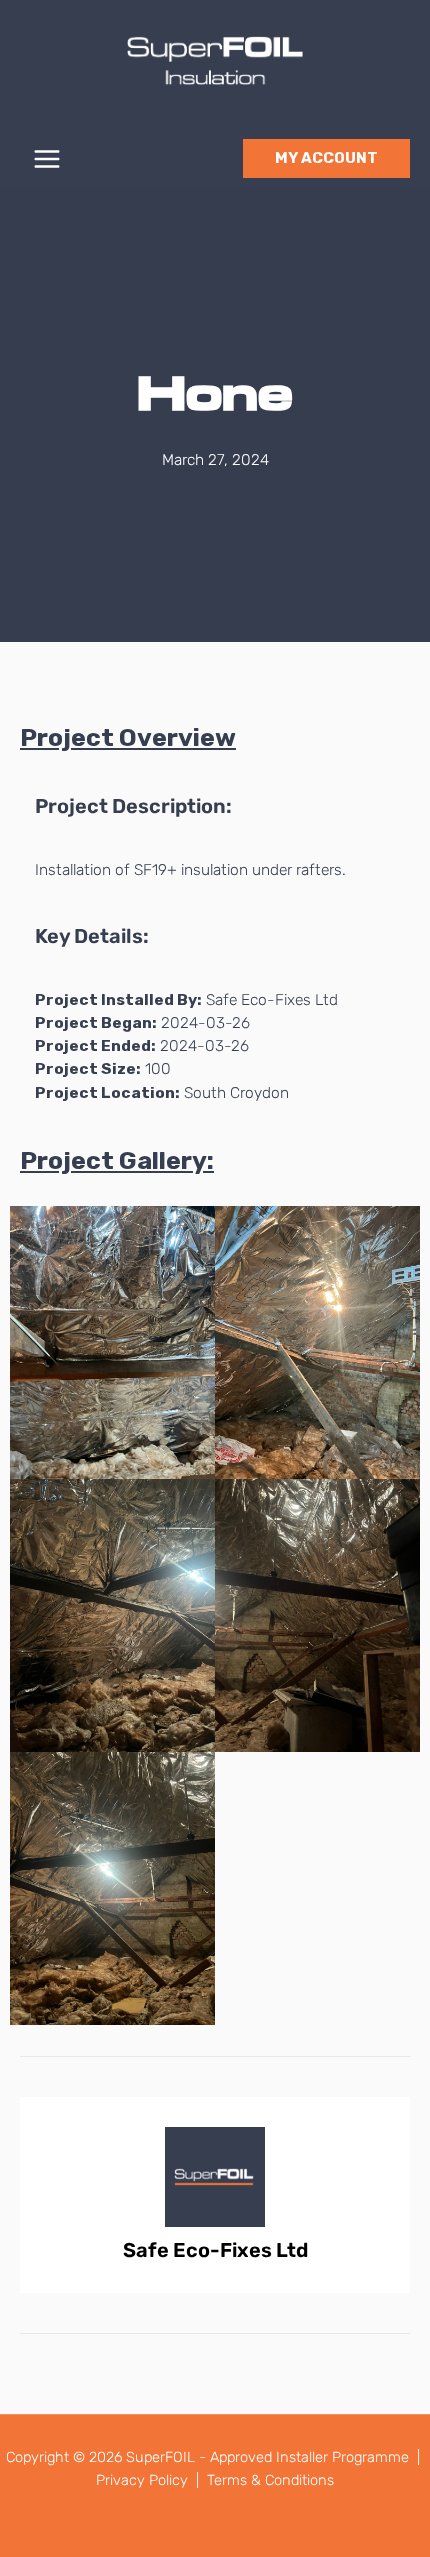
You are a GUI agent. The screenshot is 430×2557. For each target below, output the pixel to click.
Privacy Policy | (149, 2480)
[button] (326, 158)
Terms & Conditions (270, 2480)
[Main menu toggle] (46, 158)
